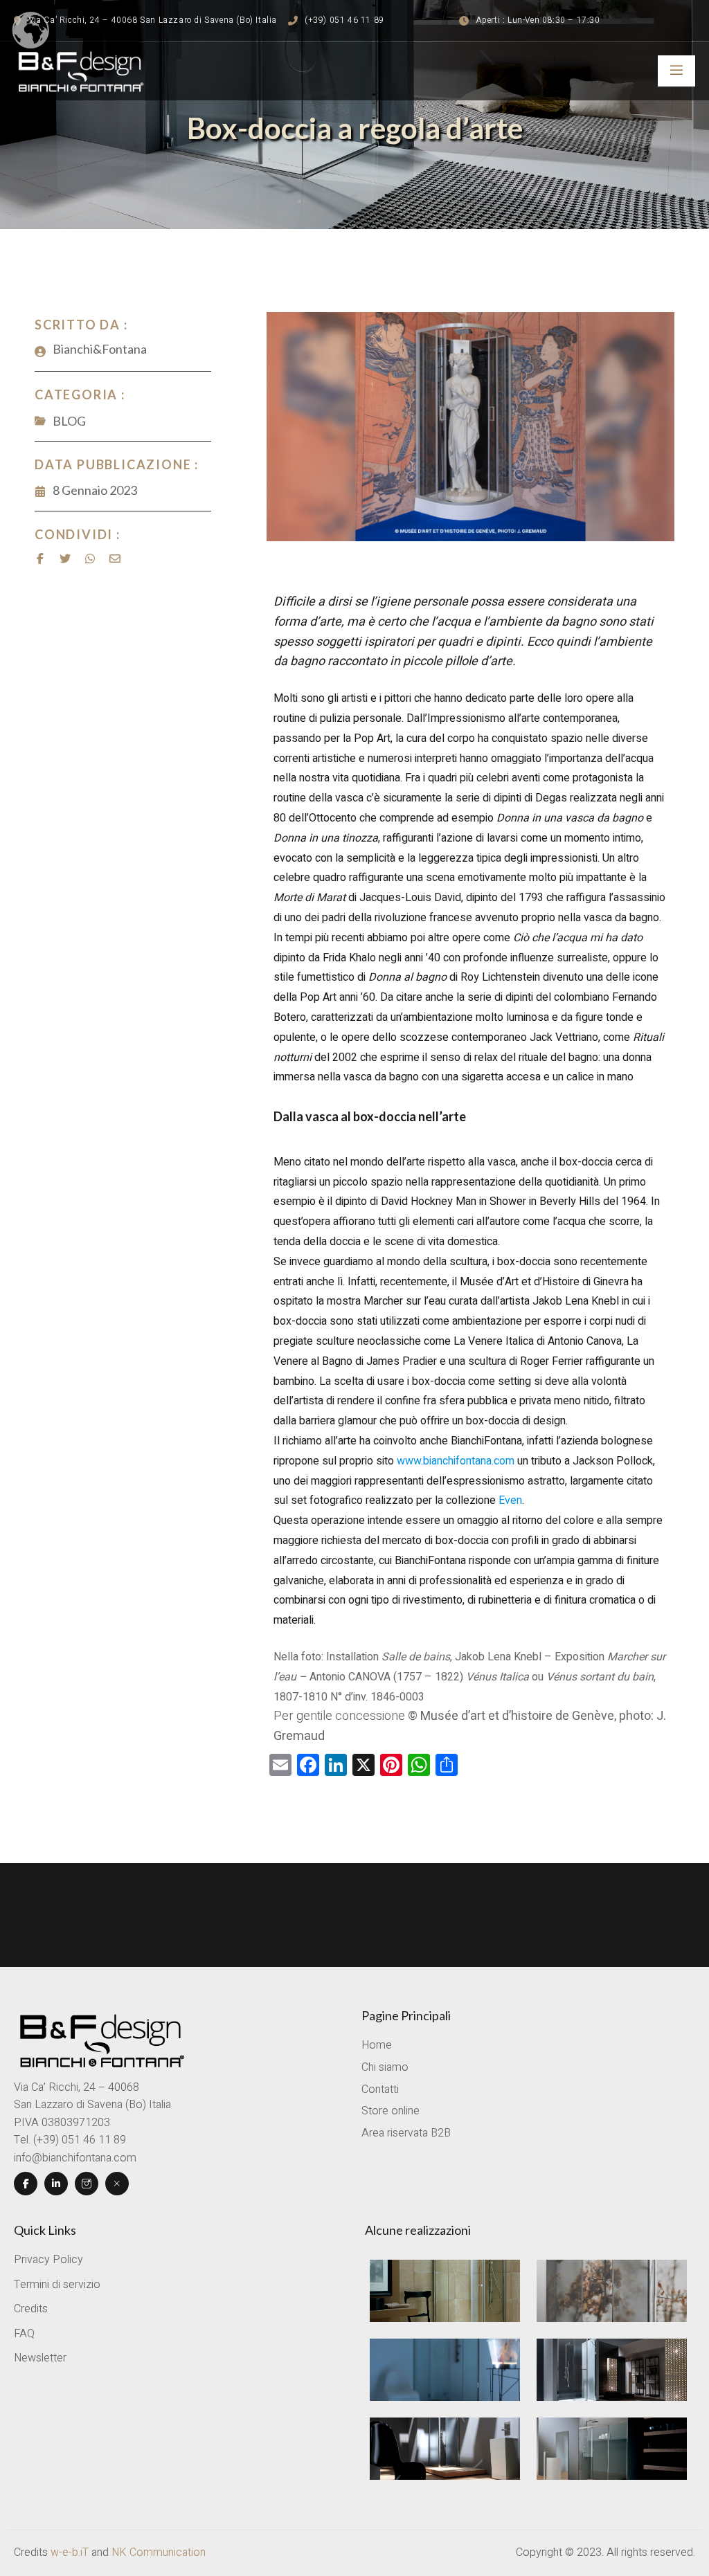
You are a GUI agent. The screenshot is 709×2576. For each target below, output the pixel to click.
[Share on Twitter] (65, 559)
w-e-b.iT (70, 2552)
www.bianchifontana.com (456, 1461)
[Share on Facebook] (40, 559)
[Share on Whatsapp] (90, 559)
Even (509, 1500)
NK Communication (159, 2552)
